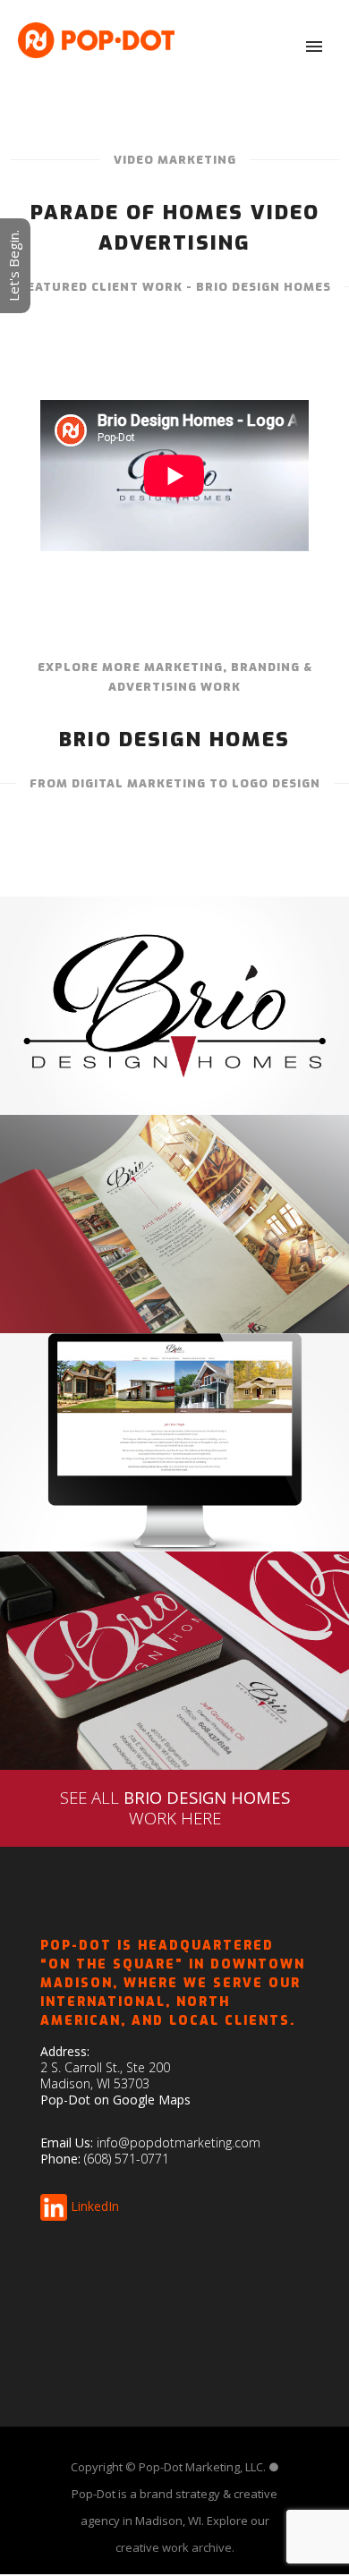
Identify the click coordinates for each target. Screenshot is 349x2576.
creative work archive (174, 2547)
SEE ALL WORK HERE (175, 1807)
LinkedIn (95, 2206)
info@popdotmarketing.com (179, 2142)
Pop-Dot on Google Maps (115, 2100)
